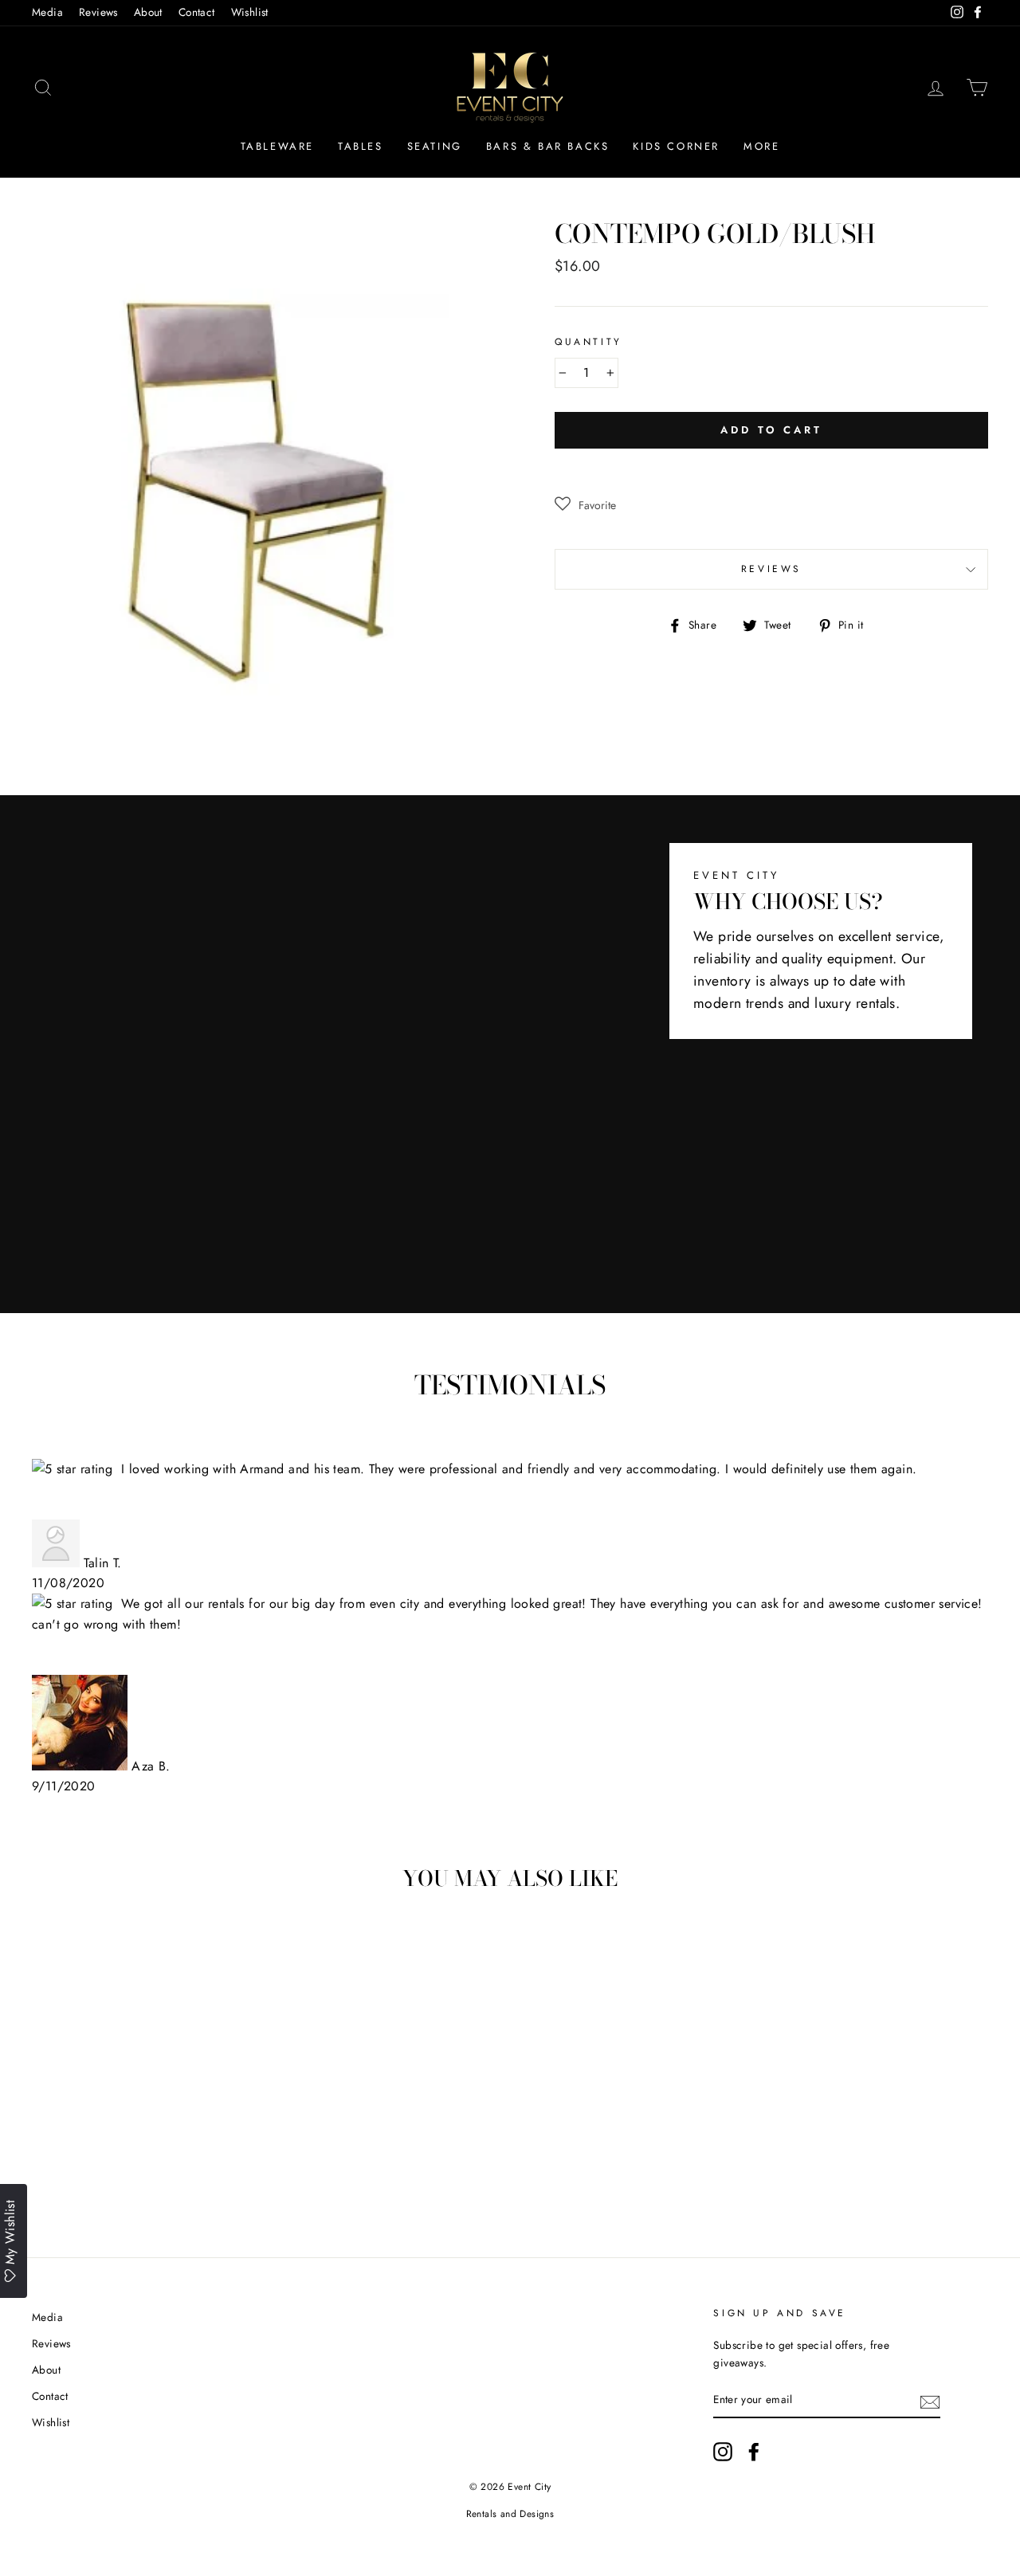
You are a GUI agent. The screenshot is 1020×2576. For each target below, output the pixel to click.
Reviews (98, 12)
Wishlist (250, 12)
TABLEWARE (277, 146)
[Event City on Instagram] (723, 2452)
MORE (761, 146)
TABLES (361, 146)
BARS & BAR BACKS (548, 146)
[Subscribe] (930, 2401)
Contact (197, 12)
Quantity (588, 342)
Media (47, 12)
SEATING (435, 146)
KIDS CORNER (676, 146)
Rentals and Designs (510, 2514)
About (148, 12)
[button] (585, 505)
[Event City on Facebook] (754, 2452)
